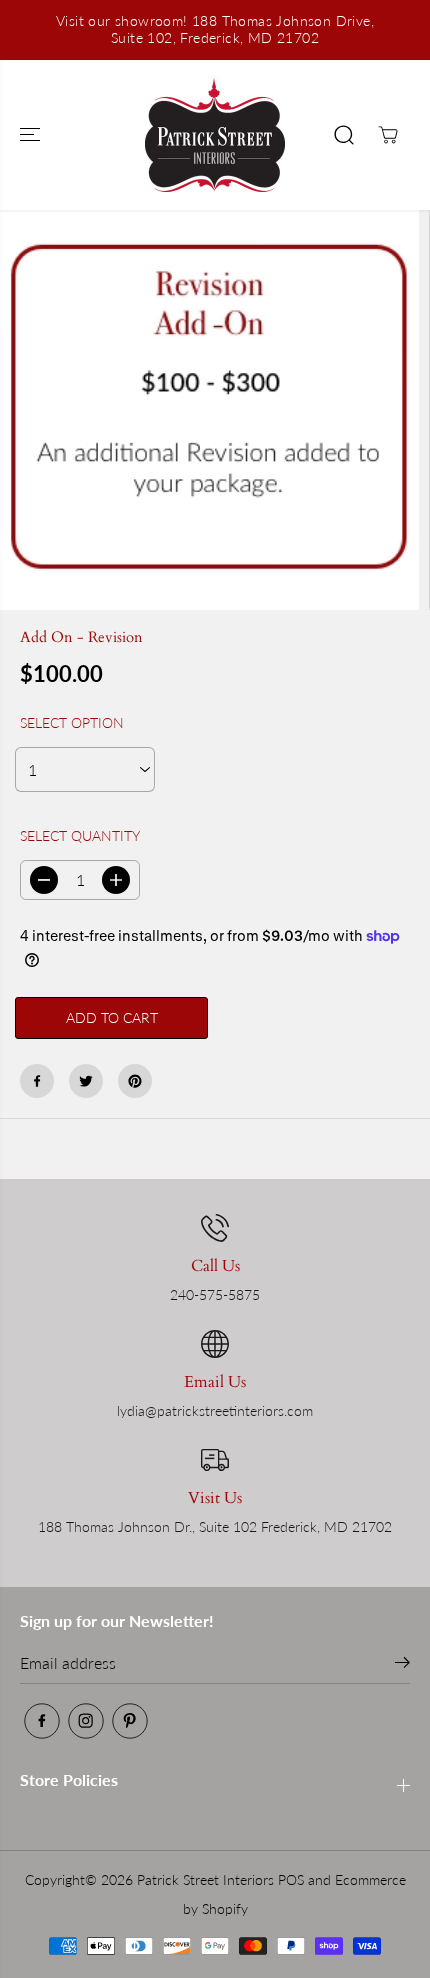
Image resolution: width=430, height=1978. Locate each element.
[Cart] (388, 135)
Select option (72, 722)
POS (291, 1879)
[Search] (344, 135)
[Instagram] (86, 1721)
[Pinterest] (135, 1081)
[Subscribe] (402, 1665)
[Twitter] (86, 1081)
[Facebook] (37, 1081)
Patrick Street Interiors (205, 1879)
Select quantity (80, 835)
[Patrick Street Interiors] (215, 135)
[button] (32, 135)
